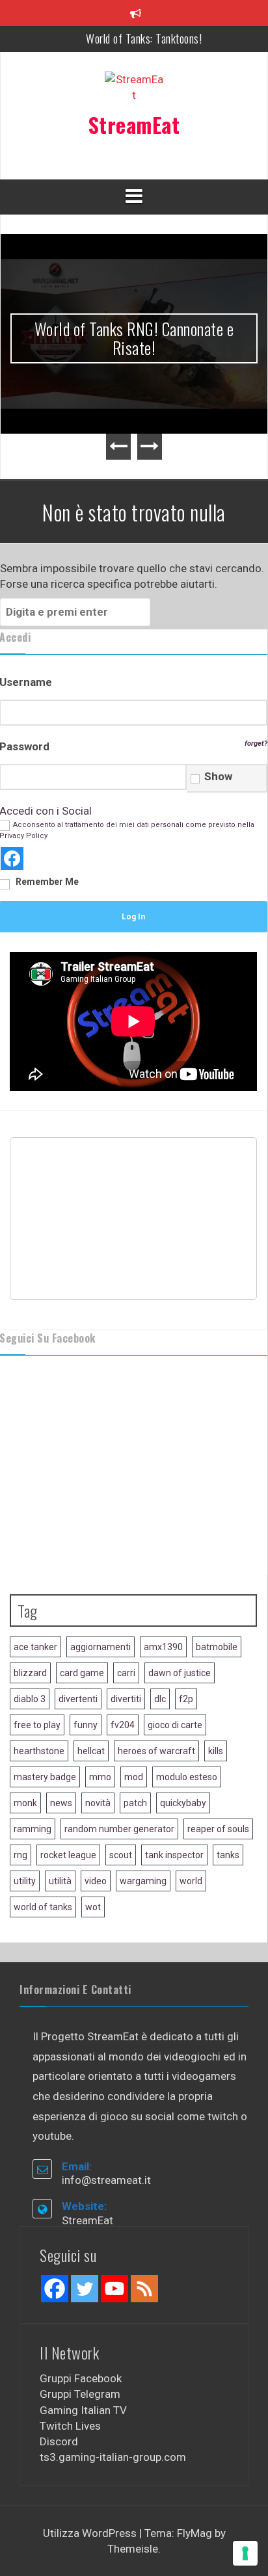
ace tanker (35, 1582)
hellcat (91, 1686)
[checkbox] (195, 713)
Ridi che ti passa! (144, 38)
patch (135, 1738)
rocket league (68, 1790)
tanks (228, 1790)
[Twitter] (85, 2223)
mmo (100, 1712)
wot (93, 1842)
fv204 (123, 1660)
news (61, 1738)
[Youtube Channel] (114, 2223)
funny (86, 1660)
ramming (33, 1764)
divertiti (126, 1634)
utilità (60, 1816)
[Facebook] (55, 2223)
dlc (160, 1634)
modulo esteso (187, 1712)
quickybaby (183, 1738)
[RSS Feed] (144, 2223)
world (191, 1816)
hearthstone (39, 1686)
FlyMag (194, 2467)
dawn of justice (180, 1608)
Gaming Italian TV (83, 2345)
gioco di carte (175, 1660)
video (96, 1816)
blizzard (30, 1608)
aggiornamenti (100, 1582)
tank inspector (174, 1790)
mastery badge (45, 1712)
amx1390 (163, 1582)
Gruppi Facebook (81, 2313)
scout (121, 1790)
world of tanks (43, 1842)
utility (25, 1816)
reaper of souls (218, 1764)
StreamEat (134, 125)
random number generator (119, 1764)
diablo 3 (30, 1634)
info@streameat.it (106, 2115)
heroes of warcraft (156, 1686)
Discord (59, 2376)
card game (82, 1608)
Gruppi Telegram (80, 2329)
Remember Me (47, 817)
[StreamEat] (134, 91)
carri (126, 1608)
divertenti (78, 1634)
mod (134, 1712)
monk (25, 1738)
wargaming (143, 1816)
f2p (186, 1634)
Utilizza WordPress (91, 2467)
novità (98, 1738)
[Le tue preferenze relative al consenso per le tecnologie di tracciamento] (245, 2553)
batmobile (217, 1582)
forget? (256, 678)
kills (216, 1686)
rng (20, 1790)
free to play (37, 1660)
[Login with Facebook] (12, 794)
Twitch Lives (70, 2360)
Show (218, 711)
